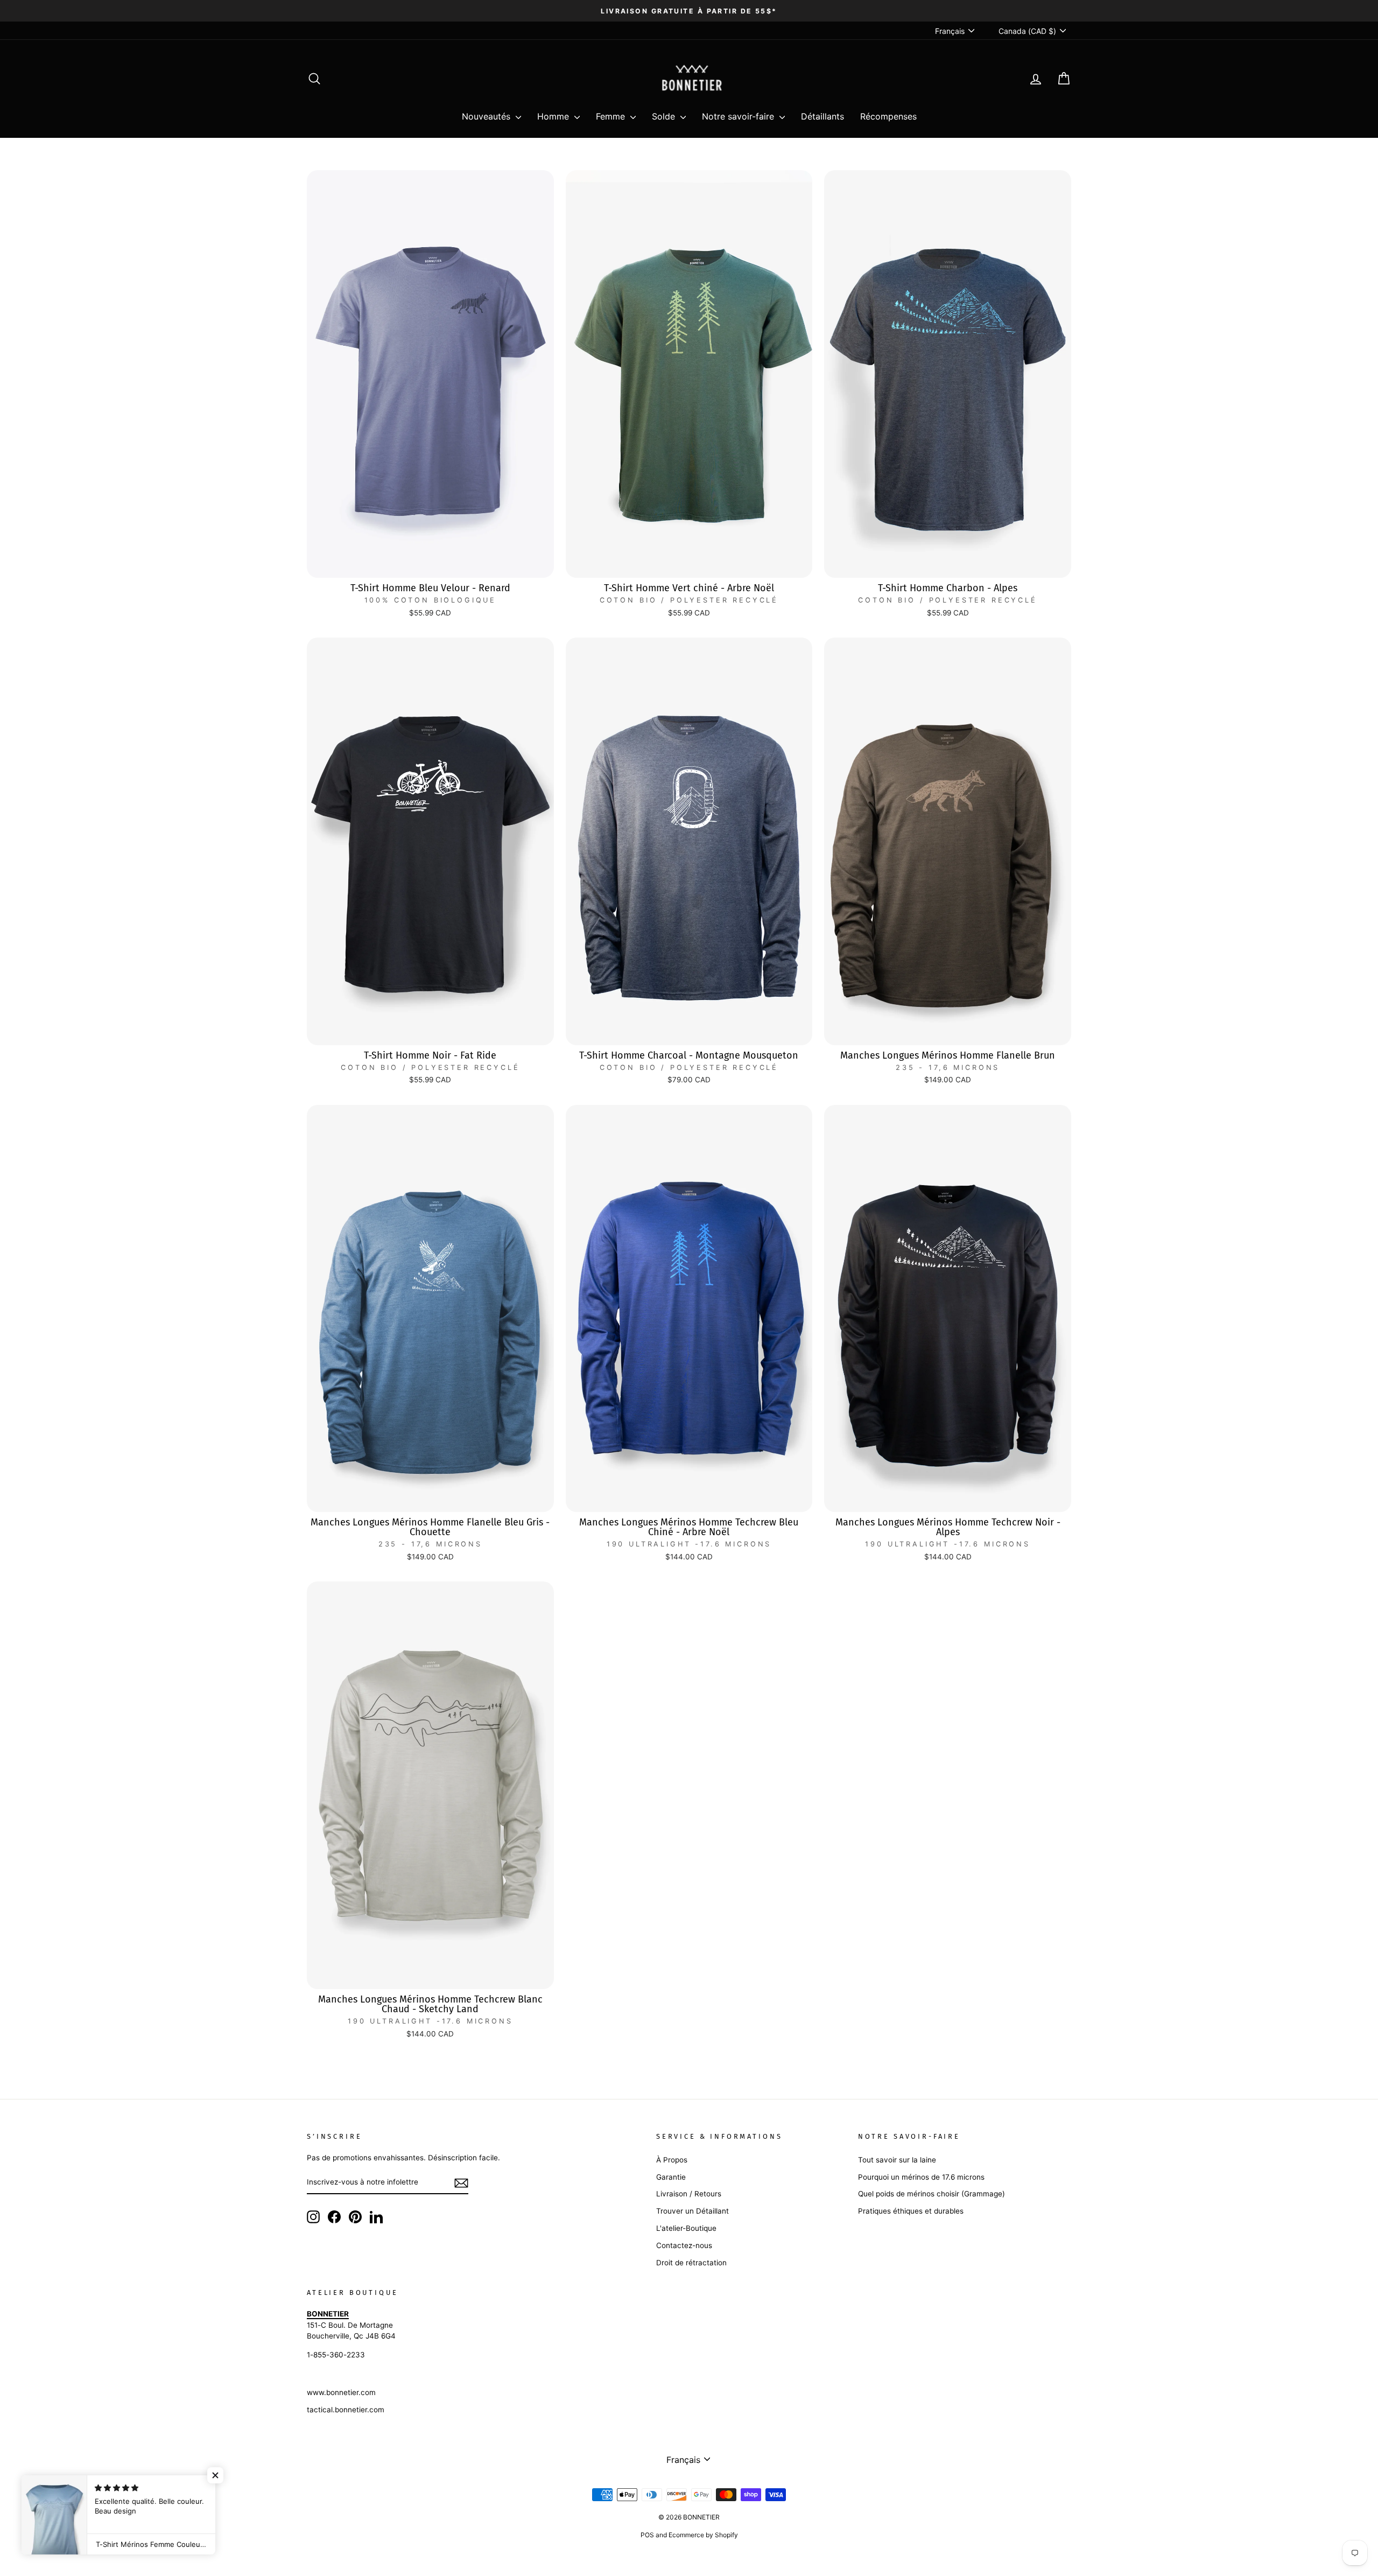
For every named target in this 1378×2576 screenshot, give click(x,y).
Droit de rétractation (691, 2263)
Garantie (671, 2177)
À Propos (672, 2160)
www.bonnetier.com (341, 2392)
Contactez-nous (684, 2245)
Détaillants (822, 116)
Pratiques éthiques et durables (911, 2211)
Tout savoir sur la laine (897, 2160)
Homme (554, 116)
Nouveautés (487, 116)
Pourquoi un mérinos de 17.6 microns (921, 2177)
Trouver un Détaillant (692, 2211)
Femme (612, 116)
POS (647, 2535)
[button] (215, 2475)
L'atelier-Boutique (686, 2228)
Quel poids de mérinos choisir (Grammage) (931, 2194)
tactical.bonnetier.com (346, 2410)
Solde (665, 116)
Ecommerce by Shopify (703, 2535)
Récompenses (888, 116)
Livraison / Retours (689, 2194)
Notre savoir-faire (739, 116)
